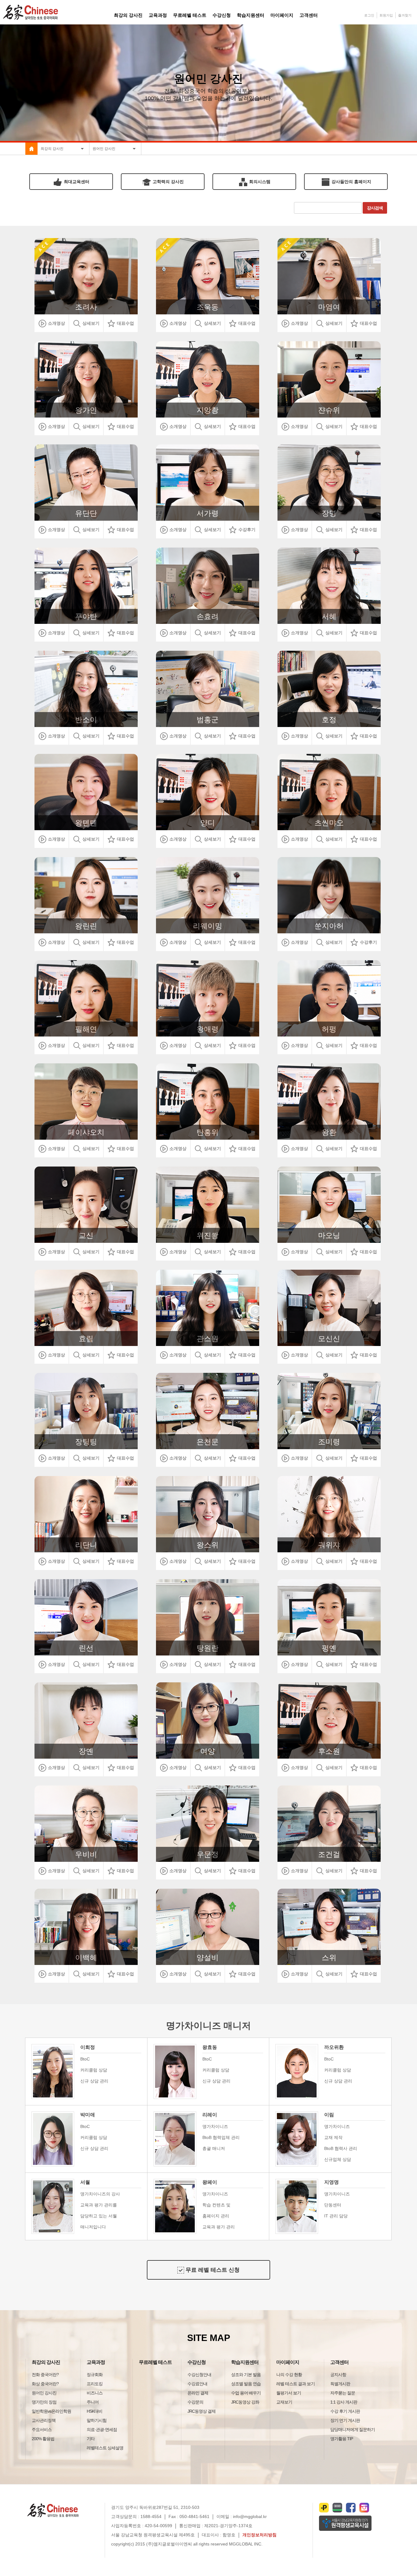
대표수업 (125, 323)
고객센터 (339, 2362)
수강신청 (197, 2362)
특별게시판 (340, 2384)
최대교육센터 (76, 182)
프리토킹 (95, 2384)
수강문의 (195, 2402)
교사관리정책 (44, 2420)
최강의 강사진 (46, 2362)
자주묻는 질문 (343, 2393)
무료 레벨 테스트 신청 (212, 2270)
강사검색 (375, 208)
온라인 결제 (198, 2393)
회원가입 (386, 15)
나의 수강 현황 (289, 2375)
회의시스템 (259, 182)
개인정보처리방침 (259, 2535)
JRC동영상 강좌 (245, 2402)
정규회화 (95, 2375)
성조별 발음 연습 (246, 2384)
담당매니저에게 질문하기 (353, 2429)
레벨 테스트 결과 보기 (296, 2384)
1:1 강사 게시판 (344, 2402)
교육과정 (96, 2362)
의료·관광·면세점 (102, 2429)
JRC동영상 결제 (201, 2411)
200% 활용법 (43, 2439)
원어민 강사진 (44, 2393)
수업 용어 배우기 (246, 2393)
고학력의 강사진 (168, 182)
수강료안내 (197, 2384)
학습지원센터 (245, 2362)
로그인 (369, 15)
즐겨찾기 (405, 15)
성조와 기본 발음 (246, 2375)
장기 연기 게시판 (345, 2420)
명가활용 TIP (342, 2439)
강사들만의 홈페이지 (351, 182)
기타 (91, 2439)
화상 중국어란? (45, 2384)
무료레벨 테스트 (155, 2362)
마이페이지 (288, 2362)
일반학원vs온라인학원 (51, 2411)
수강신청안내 (199, 2375)
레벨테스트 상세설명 (105, 2448)
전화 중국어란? (45, 2375)
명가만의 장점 (44, 2402)
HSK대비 (94, 2411)
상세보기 (90, 323)
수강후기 (246, 530)
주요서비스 (42, 2429)
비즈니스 (95, 2393)
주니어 (93, 2402)
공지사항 (338, 2375)
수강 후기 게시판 (345, 2411)
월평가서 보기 (289, 2393)
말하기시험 (97, 2420)
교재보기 (284, 2402)
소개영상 (56, 323)
